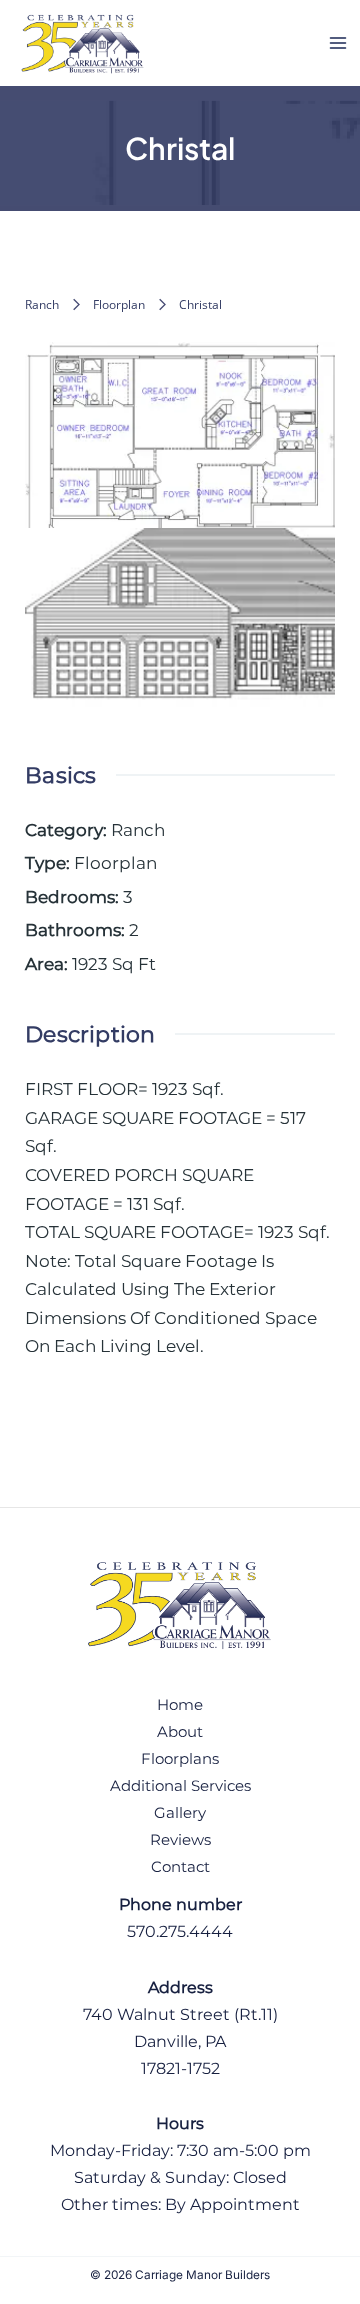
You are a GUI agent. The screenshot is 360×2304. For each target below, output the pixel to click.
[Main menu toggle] (337, 43)
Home (180, 1705)
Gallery (180, 1813)
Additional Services (180, 1786)
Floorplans (180, 1759)
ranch (42, 304)
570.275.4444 (180, 1931)
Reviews (180, 1840)
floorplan (119, 304)
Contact (180, 1867)
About (180, 1732)
